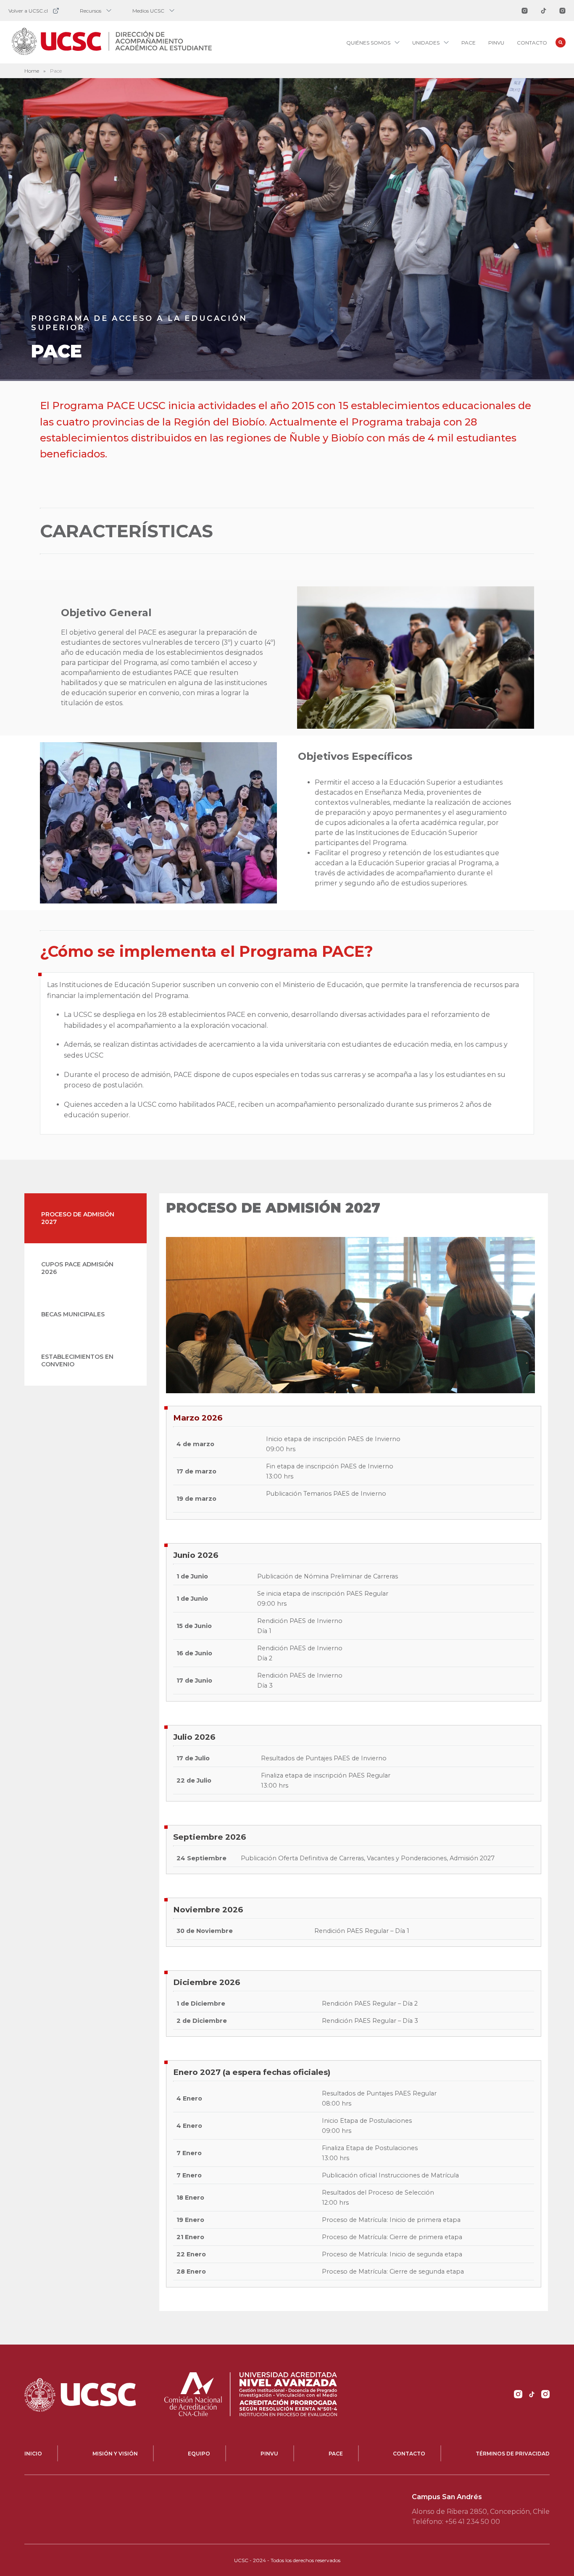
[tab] (86, 1218)
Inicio (33, 2454)
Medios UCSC (148, 11)
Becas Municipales (73, 1314)
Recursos (91, 11)
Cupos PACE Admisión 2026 (77, 1268)
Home (32, 71)
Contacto (532, 43)
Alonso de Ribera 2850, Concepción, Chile (481, 2512)
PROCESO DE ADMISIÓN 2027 (78, 1218)
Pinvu (496, 43)
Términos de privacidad (513, 2454)
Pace (469, 43)
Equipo (199, 2454)
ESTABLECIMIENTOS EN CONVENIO (77, 1360)
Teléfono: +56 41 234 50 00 (456, 2522)
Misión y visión (115, 2454)
